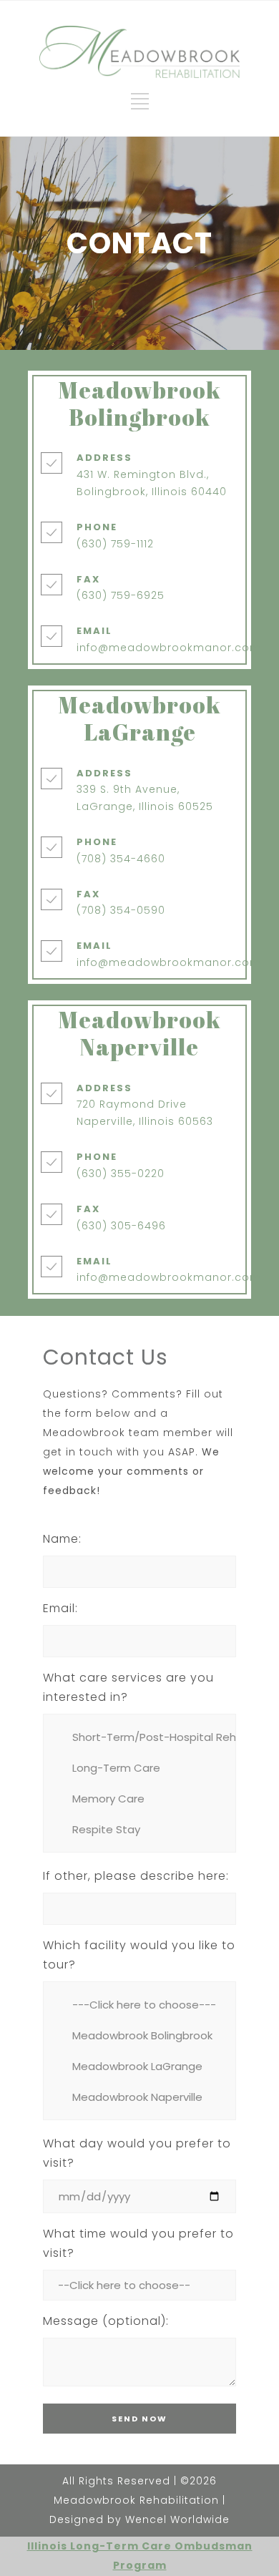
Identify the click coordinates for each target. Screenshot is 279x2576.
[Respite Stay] (139, 1829)
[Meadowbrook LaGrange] (139, 2066)
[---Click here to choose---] (139, 2005)
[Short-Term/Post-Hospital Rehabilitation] (139, 1737)
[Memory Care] (139, 1799)
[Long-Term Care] (139, 1768)
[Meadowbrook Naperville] (139, 2097)
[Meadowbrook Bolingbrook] (139, 2035)
